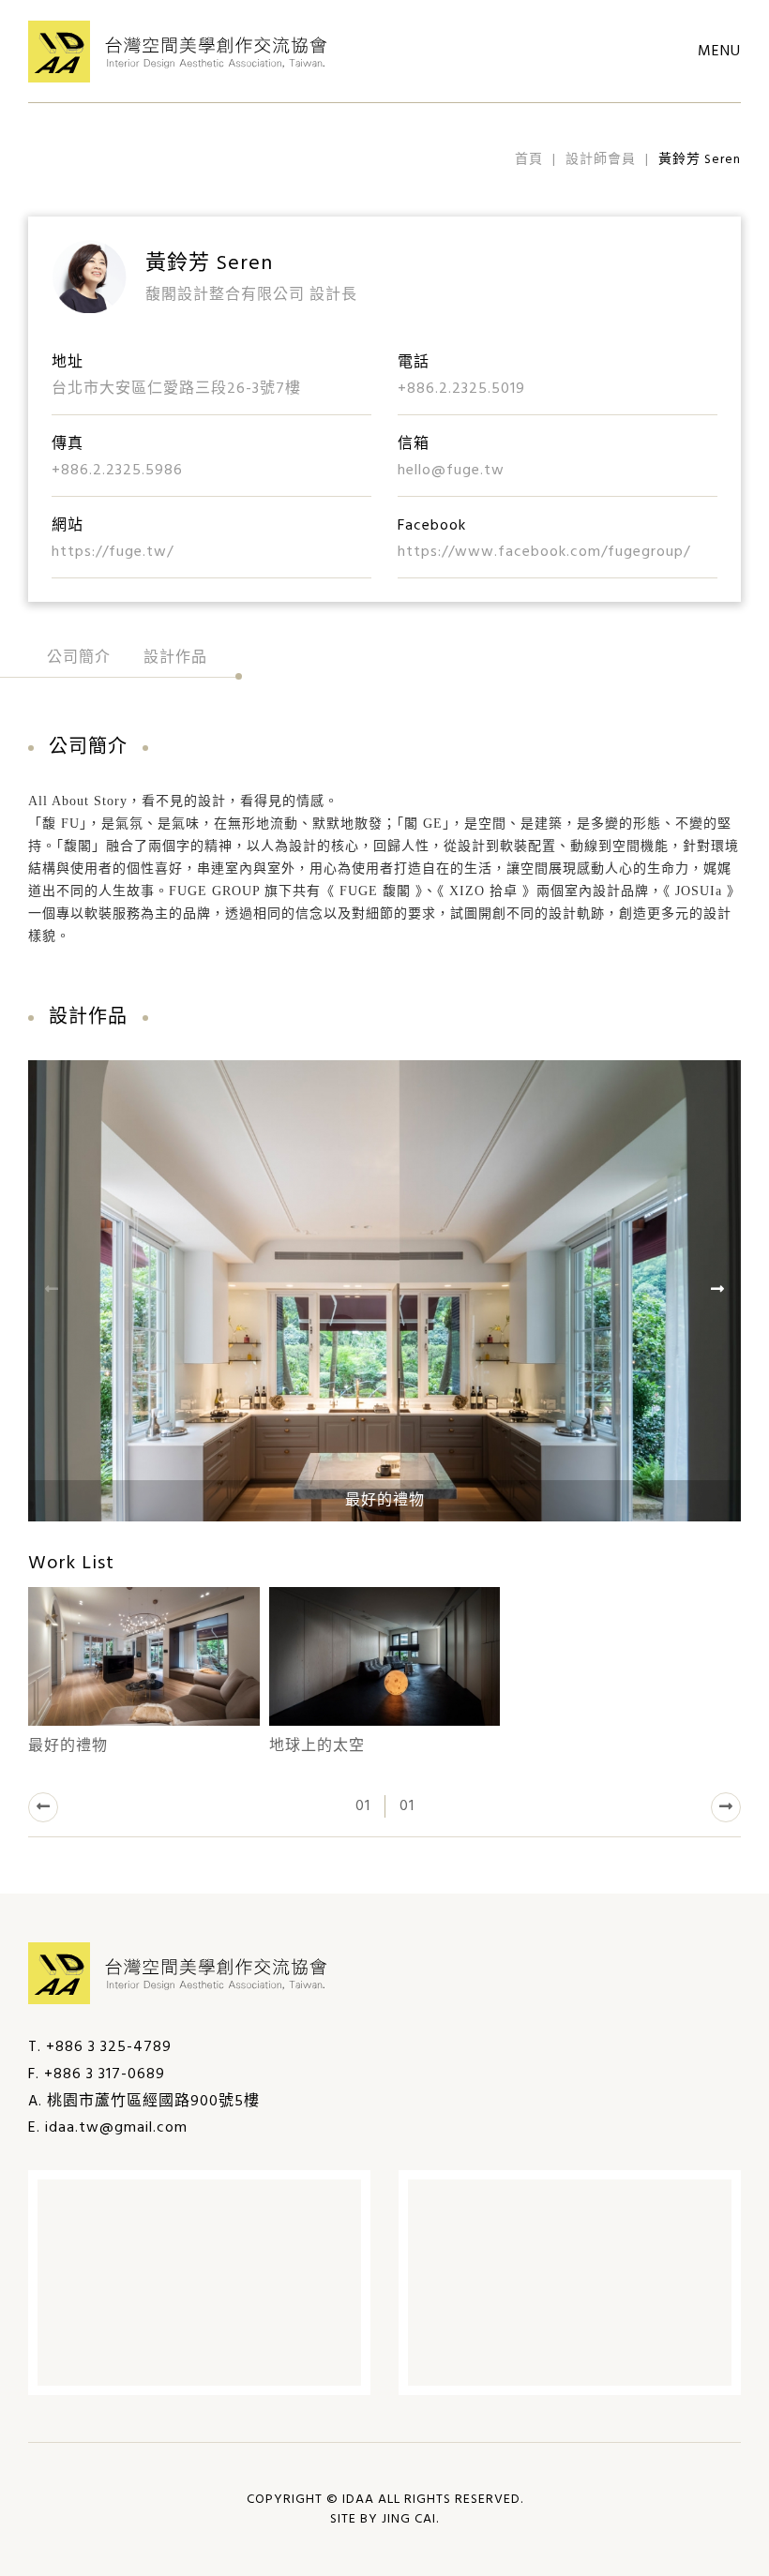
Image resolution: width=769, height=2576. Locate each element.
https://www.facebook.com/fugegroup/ (544, 552)
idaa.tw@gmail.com (116, 2128)
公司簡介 (79, 658)
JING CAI (409, 2519)
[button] (43, 1807)
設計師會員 (601, 160)
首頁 (529, 160)
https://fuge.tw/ (113, 552)
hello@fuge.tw (451, 471)
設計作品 (175, 658)
